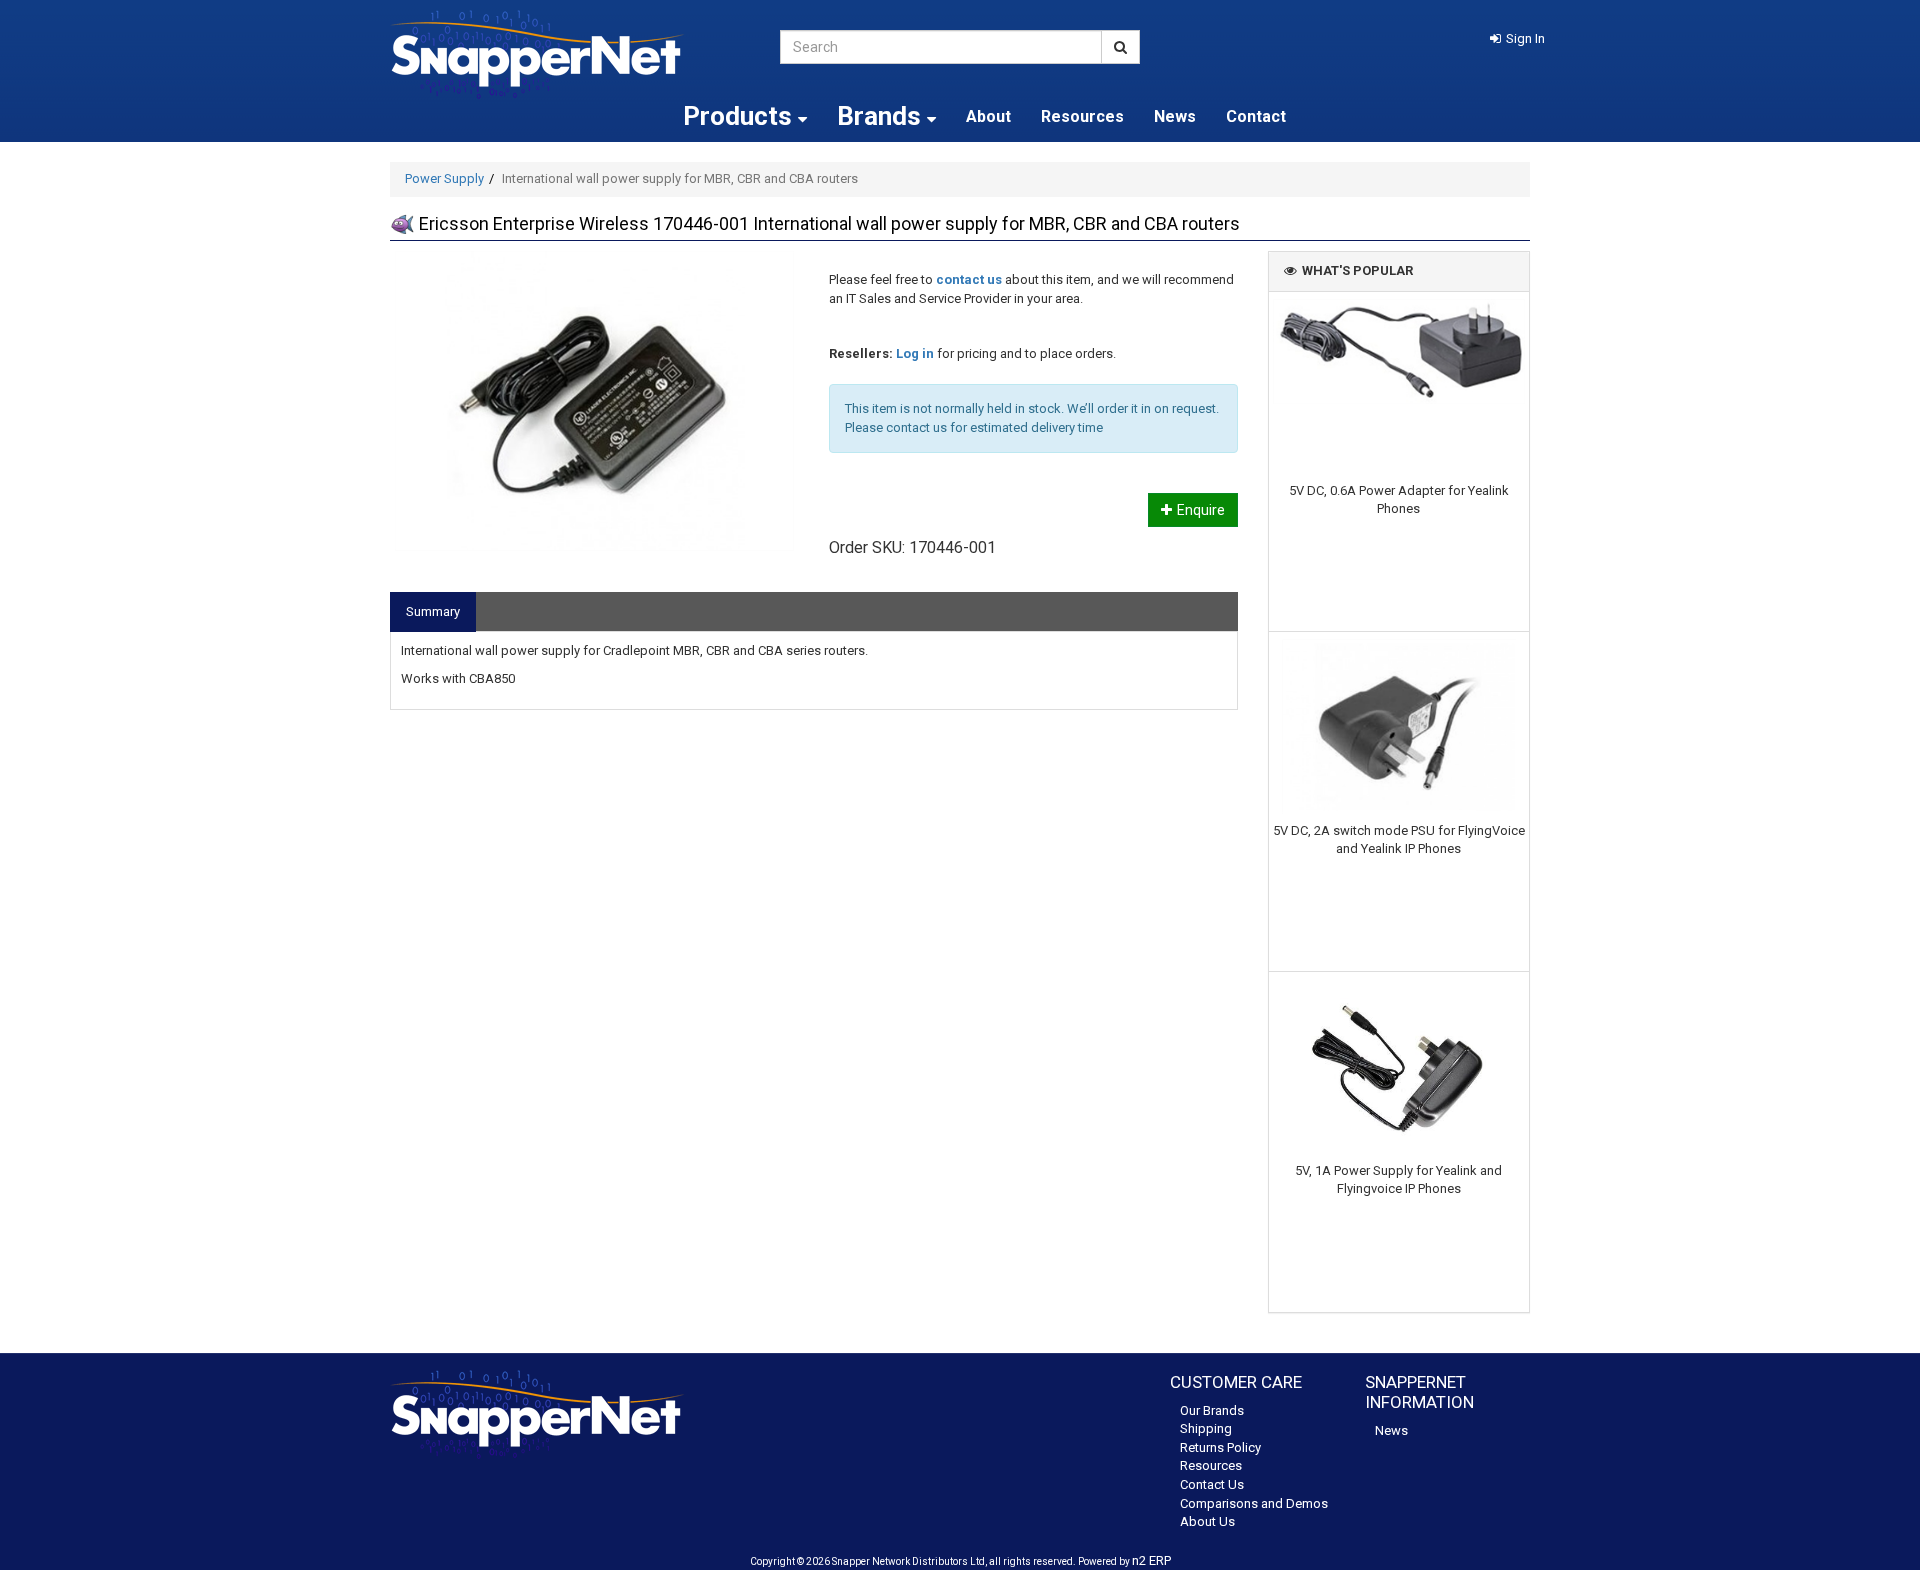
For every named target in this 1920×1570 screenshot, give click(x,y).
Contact (1256, 116)
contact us (969, 279)
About (988, 116)
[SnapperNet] (570, 54)
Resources (1082, 116)
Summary (433, 611)
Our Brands (1212, 1410)
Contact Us (1212, 1484)
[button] (1517, 38)
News (1175, 116)
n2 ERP (1151, 1560)
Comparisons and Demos (1254, 1503)
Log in (915, 353)
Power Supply (444, 178)
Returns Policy (1220, 1447)
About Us (1207, 1521)
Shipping (1206, 1428)
